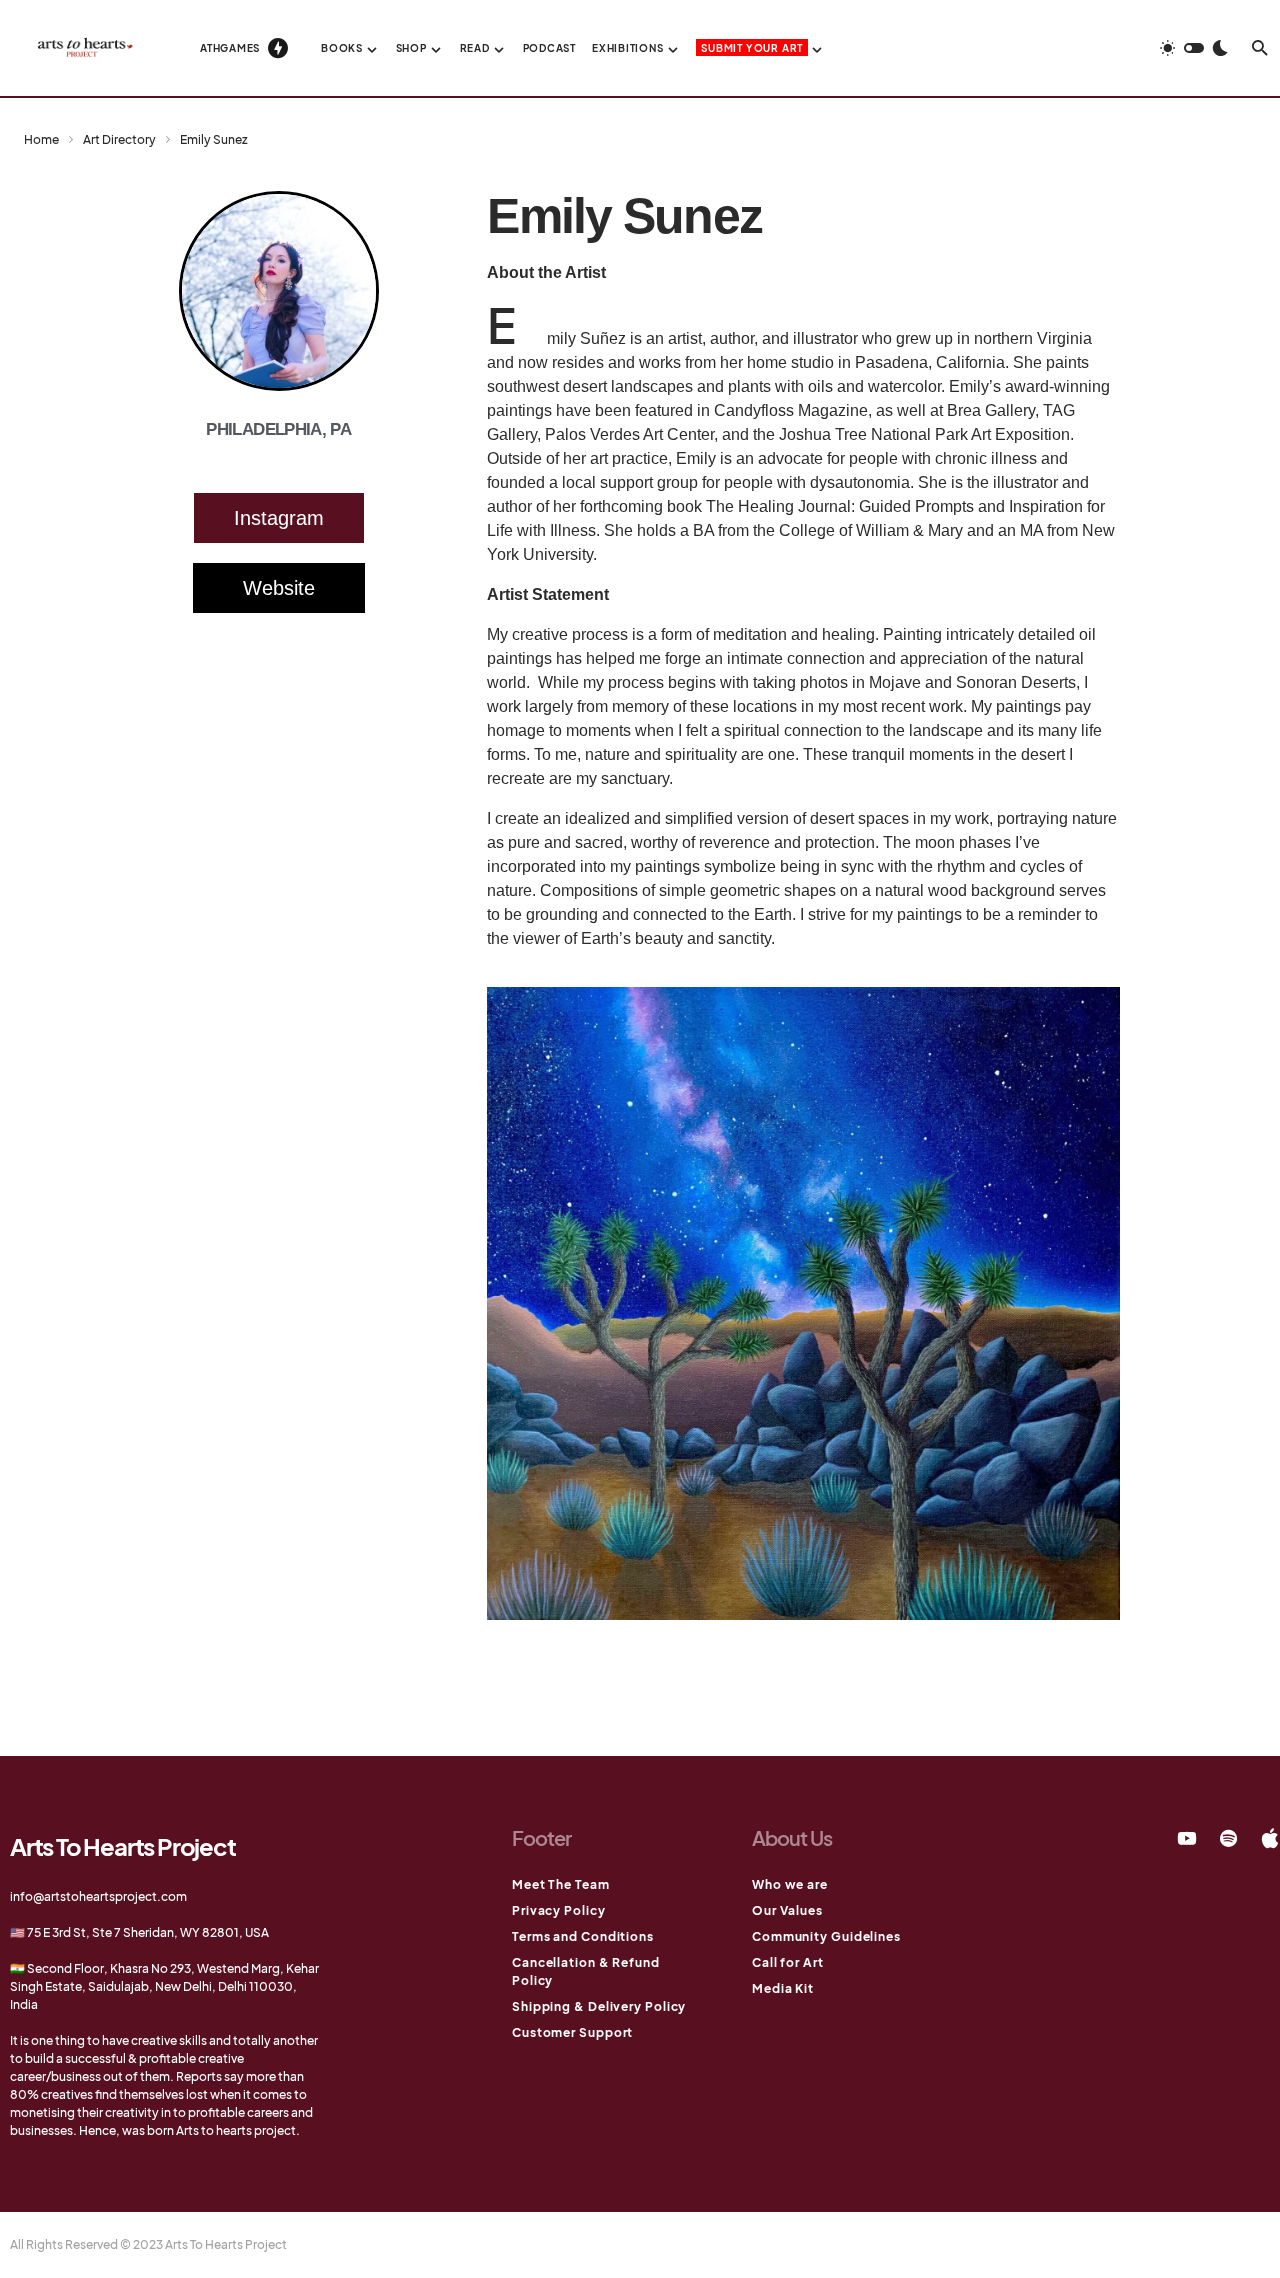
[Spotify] (1228, 1838)
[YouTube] (1187, 1838)
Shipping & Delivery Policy (599, 2006)
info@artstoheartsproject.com (98, 1896)
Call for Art (788, 1962)
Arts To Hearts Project (123, 1846)
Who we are (790, 1884)
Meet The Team (561, 1884)
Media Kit (783, 1988)
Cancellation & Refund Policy (586, 1971)
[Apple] (1270, 1838)
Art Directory (119, 139)
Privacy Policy (559, 1910)
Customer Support (572, 2032)
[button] (1194, 48)
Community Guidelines (826, 1936)
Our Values (787, 1910)
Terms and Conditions (583, 1936)
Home (41, 139)
